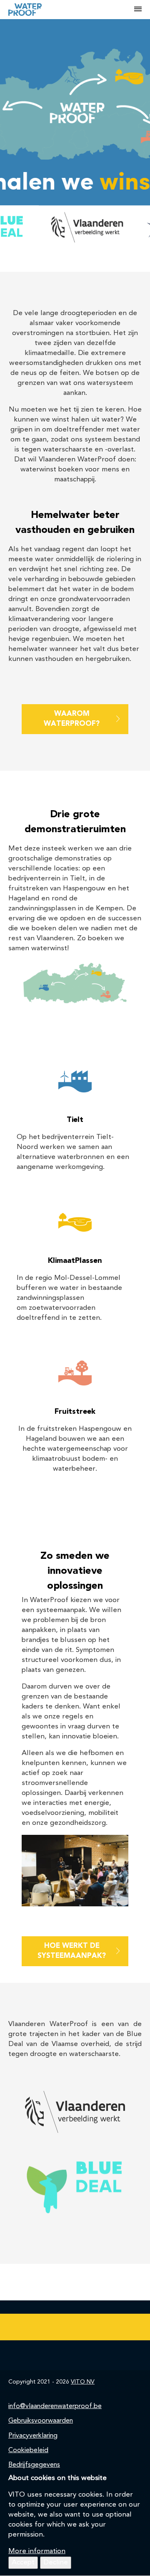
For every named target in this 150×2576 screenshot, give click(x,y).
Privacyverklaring (33, 2436)
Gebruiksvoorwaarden (41, 2421)
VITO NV (83, 2382)
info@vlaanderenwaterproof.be (55, 2406)
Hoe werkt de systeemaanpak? (72, 1951)
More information (37, 2551)
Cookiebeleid (28, 2450)
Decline (56, 2562)
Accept (23, 2562)
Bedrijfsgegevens (34, 2465)
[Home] (72, 10)
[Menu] (138, 10)
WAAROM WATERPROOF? (72, 719)
